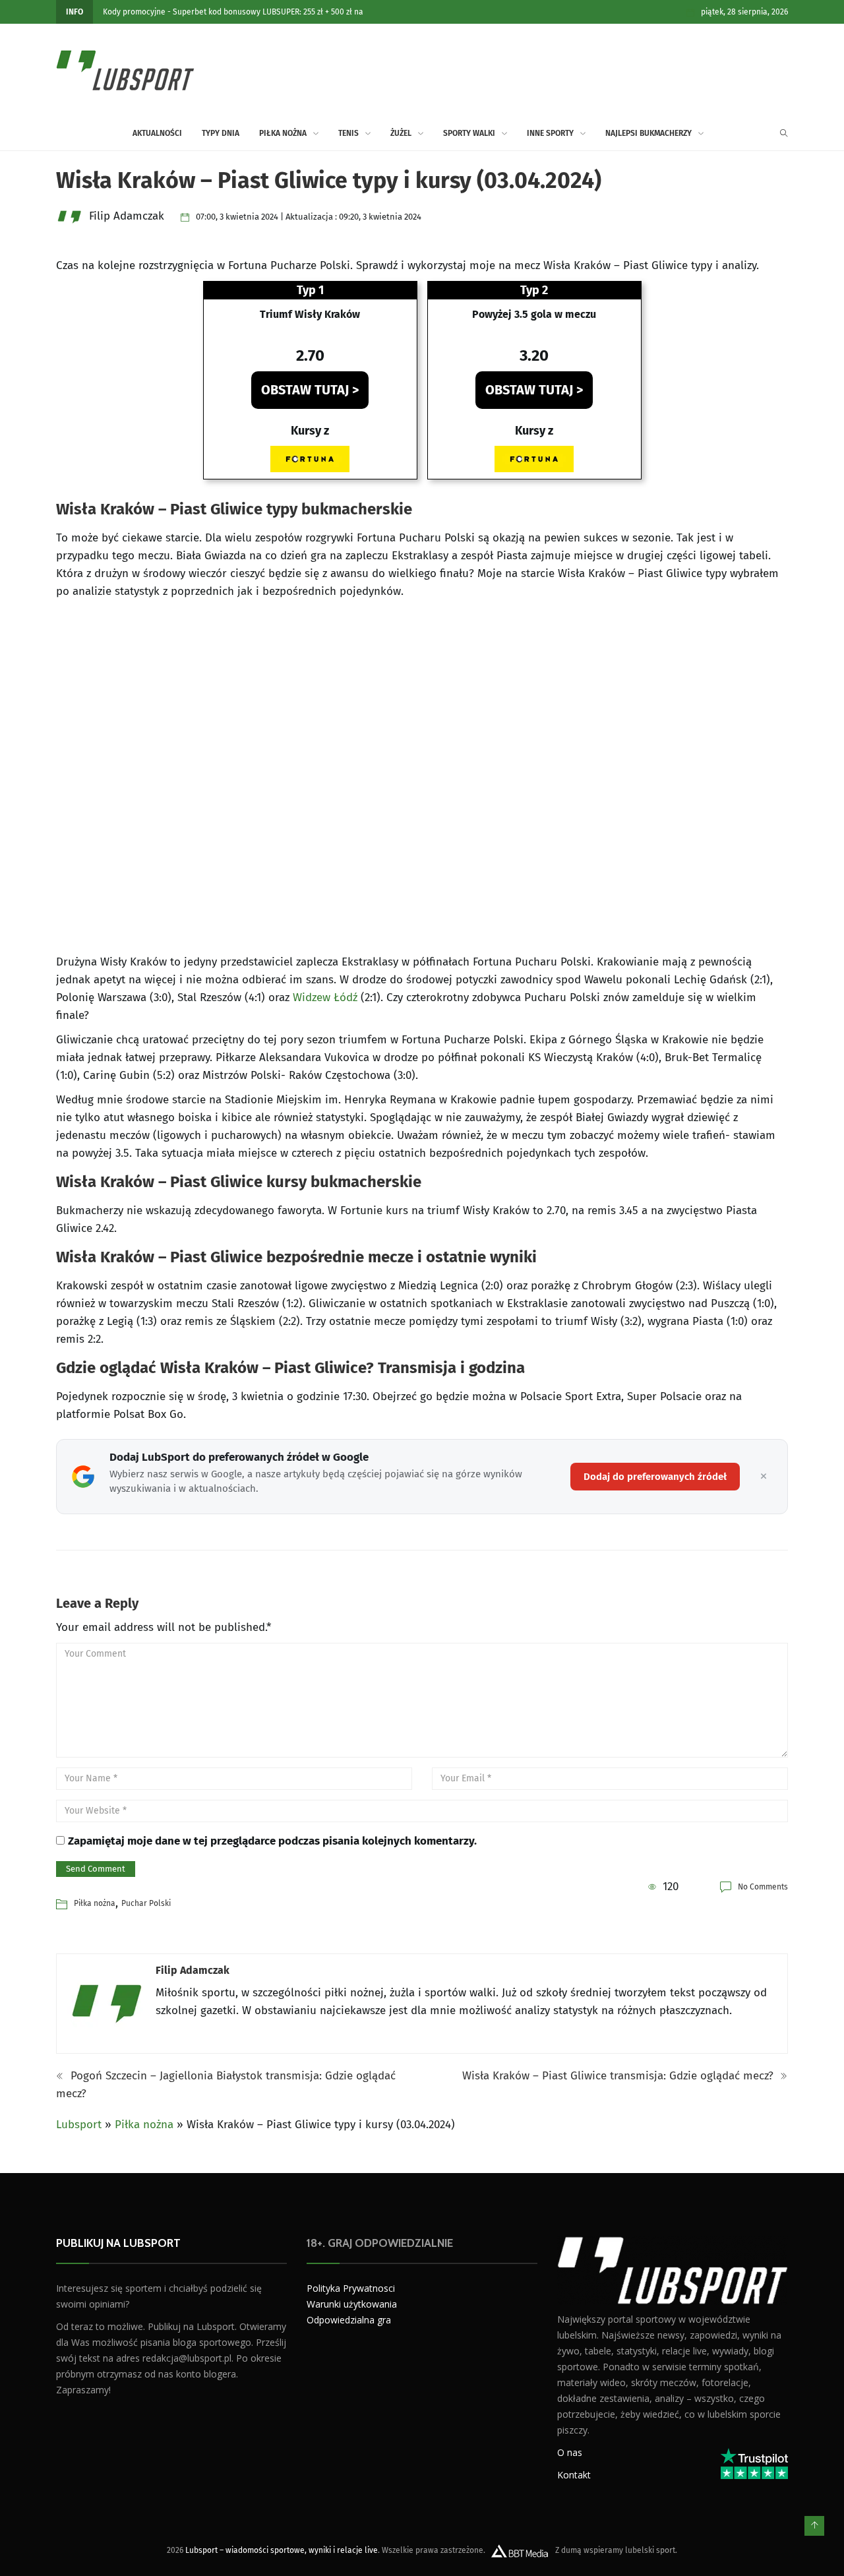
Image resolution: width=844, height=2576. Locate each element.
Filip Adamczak (193, 1970)
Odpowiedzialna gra (349, 2320)
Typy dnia (221, 133)
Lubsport (79, 2125)
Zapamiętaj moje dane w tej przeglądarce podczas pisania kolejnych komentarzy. (272, 1841)
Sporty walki (469, 133)
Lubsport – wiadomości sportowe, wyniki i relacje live (282, 2550)
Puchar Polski (146, 1903)
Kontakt (574, 2475)
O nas (570, 2452)
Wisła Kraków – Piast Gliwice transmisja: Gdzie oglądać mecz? (619, 2076)
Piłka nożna (283, 133)
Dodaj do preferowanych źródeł (655, 1477)
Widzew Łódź (325, 997)
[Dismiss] (764, 1477)
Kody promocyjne (134, 12)
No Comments (763, 1887)
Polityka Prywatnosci (351, 2288)
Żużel (401, 133)
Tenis (348, 133)
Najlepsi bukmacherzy (648, 133)
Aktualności (157, 133)
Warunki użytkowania (352, 2304)
